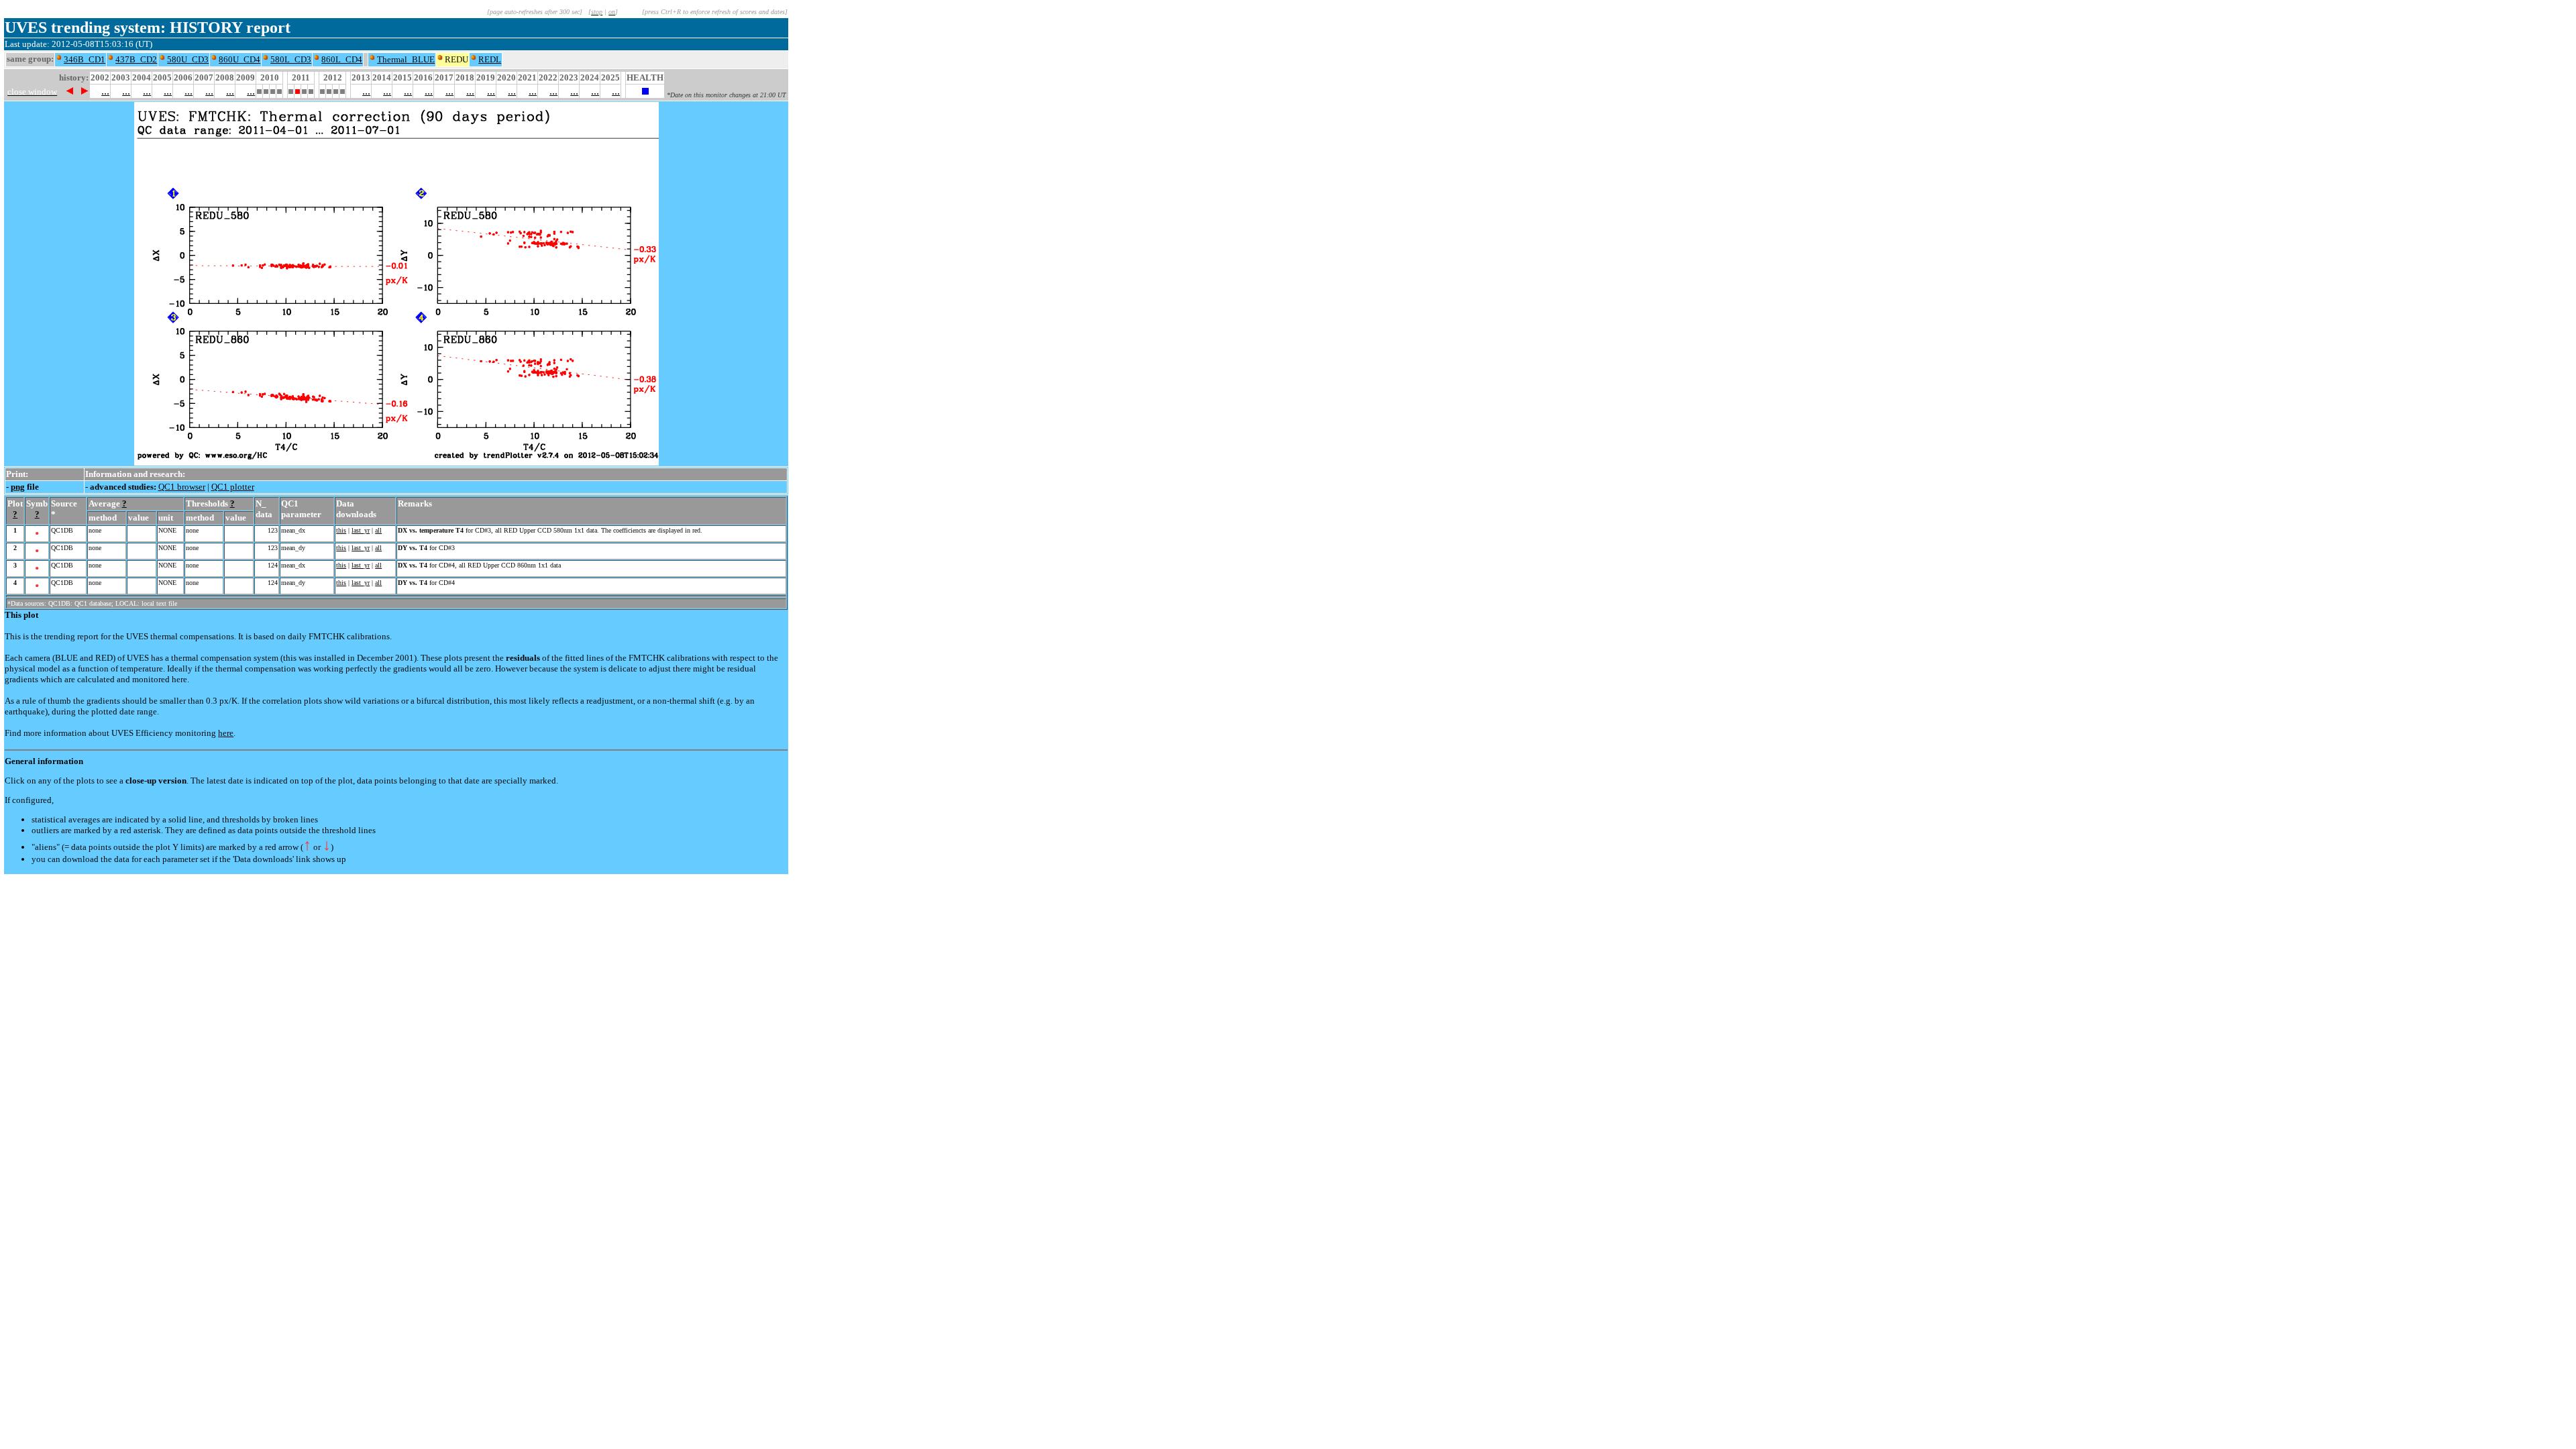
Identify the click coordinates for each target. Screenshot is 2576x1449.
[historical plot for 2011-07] (304, 90)
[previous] (69, 91)
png (18, 487)
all (378, 530)
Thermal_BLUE (406, 59)
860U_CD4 (239, 59)
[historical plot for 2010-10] (279, 90)
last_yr (361, 530)
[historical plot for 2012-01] (322, 90)
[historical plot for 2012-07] (336, 90)
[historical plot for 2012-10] (342, 90)
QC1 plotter (233, 487)
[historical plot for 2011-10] (311, 90)
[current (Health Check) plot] (645, 91)
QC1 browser (182, 487)
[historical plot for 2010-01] (259, 90)
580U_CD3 (188, 59)
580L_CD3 (291, 59)
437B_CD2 (136, 59)
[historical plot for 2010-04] (266, 90)
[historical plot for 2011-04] (298, 90)
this (341, 530)
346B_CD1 (85, 59)
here (226, 733)
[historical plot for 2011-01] (291, 90)
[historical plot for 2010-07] (273, 90)
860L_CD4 (342, 59)
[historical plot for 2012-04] (329, 90)
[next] (85, 91)
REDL (490, 59)
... (105, 91)
